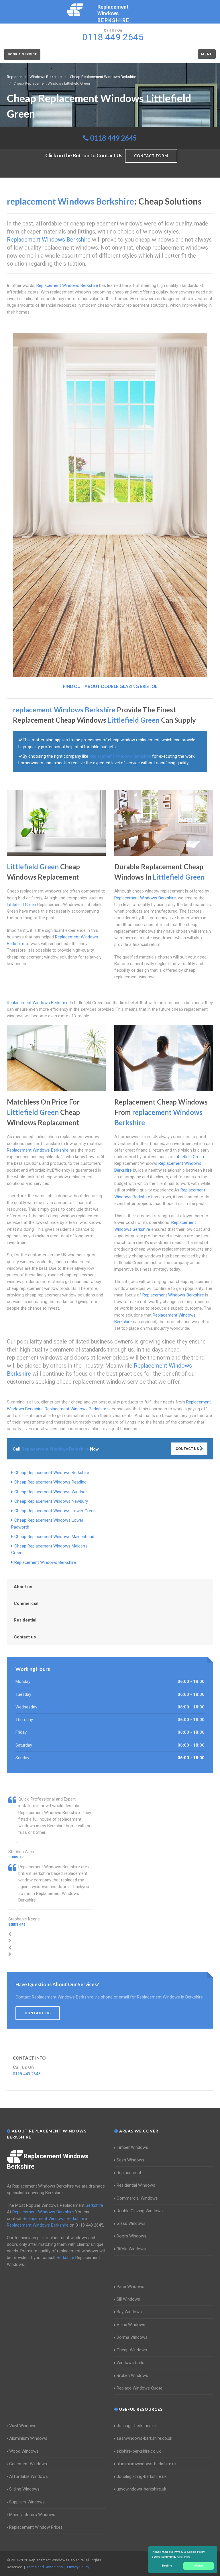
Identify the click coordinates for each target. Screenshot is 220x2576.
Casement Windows (28, 2464)
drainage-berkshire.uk (137, 2426)
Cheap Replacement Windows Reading (50, 1482)
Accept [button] (199, 2566)
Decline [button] (167, 2566)
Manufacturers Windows (32, 2515)
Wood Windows (24, 2451)
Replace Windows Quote (140, 2388)
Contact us (25, 1637)
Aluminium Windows (28, 2438)
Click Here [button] (184, 2557)
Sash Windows (130, 2160)
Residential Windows (136, 2185)
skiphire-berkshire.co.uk (139, 2451)
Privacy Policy (78, 2567)
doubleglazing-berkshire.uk (142, 2476)
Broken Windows (132, 2375)
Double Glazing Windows (140, 2211)
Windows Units (130, 2363)
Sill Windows (128, 2299)
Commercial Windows (137, 2198)
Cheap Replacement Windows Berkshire (52, 1473)
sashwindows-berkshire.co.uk (144, 2438)
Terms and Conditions (45, 2567)
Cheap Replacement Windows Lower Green (55, 1511)
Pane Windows (130, 2287)
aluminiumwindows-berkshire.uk (147, 2464)
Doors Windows (131, 2236)
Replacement (129, 2173)
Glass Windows (131, 2223)
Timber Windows (132, 2147)
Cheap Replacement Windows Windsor (51, 1492)
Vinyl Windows (23, 2426)
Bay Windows (129, 2312)
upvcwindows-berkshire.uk (141, 2489)
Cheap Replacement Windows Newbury (51, 1501)
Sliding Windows (24, 2489)
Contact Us (188, 1449)
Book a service (22, 54)
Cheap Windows (132, 2350)
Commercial (26, 1603)
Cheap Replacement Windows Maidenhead (54, 1537)
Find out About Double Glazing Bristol (110, 686)
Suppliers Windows (27, 2502)
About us (23, 1587)
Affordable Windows (29, 2476)
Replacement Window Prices (36, 2527)
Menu (207, 54)
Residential (25, 1620)
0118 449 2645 (113, 138)
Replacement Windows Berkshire (45, 1562)
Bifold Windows (131, 2249)
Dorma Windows (132, 2337)
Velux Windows (131, 2325)
